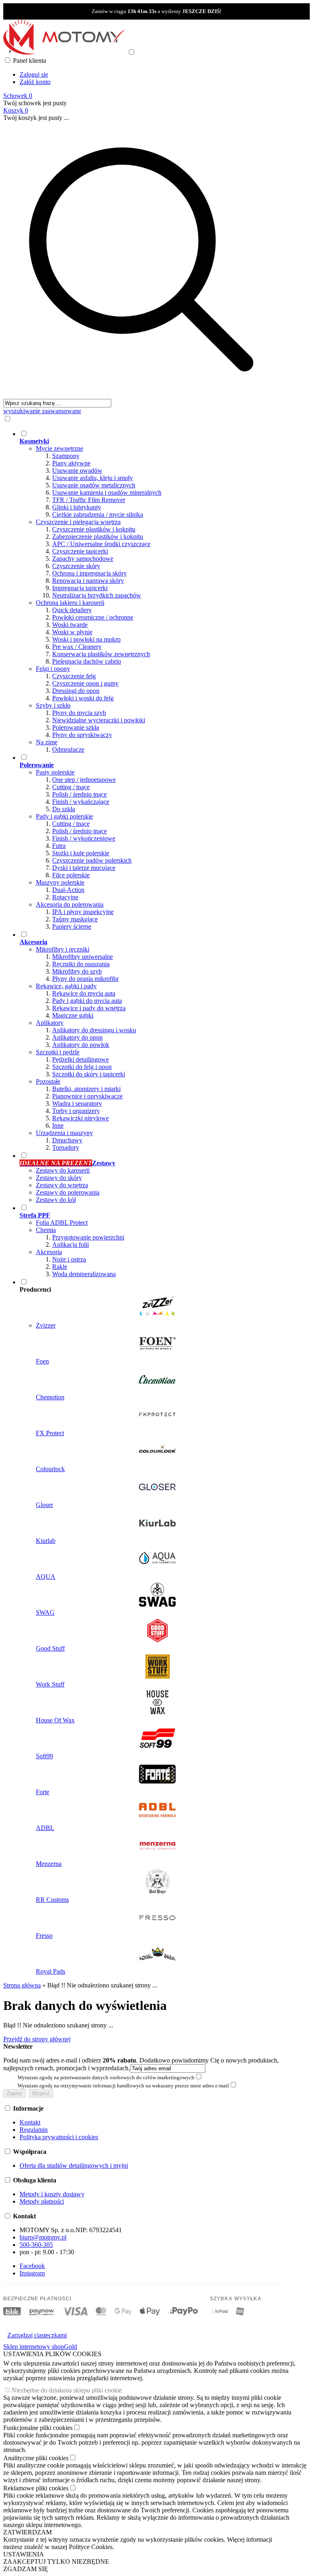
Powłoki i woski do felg (83, 698)
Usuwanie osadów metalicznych (94, 485)
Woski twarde (70, 625)
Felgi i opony (53, 669)
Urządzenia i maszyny (64, 1133)
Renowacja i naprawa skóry (88, 581)
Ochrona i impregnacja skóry (89, 573)
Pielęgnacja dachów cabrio (87, 661)
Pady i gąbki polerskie (64, 816)
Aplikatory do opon (77, 1037)
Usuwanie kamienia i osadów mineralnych (107, 492)
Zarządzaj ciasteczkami (37, 2335)
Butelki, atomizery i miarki (86, 1089)
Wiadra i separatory (77, 1103)
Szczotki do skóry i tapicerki (89, 1074)
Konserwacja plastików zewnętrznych (101, 654)
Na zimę (47, 742)
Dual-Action (68, 890)
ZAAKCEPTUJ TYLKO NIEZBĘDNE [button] (56, 2562)
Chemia (46, 1230)
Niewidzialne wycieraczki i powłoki (99, 720)
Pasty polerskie (55, 772)
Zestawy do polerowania (68, 1192)
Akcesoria (49, 1252)
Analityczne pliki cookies (36, 2458)
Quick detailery (72, 610)
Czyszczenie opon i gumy (85, 683)
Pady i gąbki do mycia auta (87, 1001)
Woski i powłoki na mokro (86, 639)
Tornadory (66, 1147)
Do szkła (64, 809)
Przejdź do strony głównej (37, 2039)
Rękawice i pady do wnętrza (89, 1008)
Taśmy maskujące (75, 919)
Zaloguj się (34, 74)
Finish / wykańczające (81, 802)
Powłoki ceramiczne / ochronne (93, 617)
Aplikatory (50, 1023)
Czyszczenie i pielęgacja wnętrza (78, 522)
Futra (59, 846)
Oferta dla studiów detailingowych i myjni (74, 2165)
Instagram (32, 2273)
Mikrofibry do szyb (77, 971)
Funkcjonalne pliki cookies (38, 2428)
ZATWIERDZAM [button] (28, 2532)
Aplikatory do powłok (81, 1045)
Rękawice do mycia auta (84, 993)
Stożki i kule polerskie (81, 853)
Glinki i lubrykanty (77, 507)
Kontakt (30, 2122)
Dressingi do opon (76, 691)
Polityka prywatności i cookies (59, 2137)
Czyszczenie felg (74, 676)
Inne (58, 1125)
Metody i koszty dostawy (52, 2194)
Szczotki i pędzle (58, 1052)
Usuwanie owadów (77, 470)
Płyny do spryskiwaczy (82, 735)
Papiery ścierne (72, 926)
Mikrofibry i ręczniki (63, 949)
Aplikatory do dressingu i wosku (94, 1030)
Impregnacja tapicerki (80, 588)
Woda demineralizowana (84, 1274)
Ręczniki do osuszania (81, 964)
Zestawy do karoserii (63, 1170)
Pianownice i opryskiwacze (87, 1096)
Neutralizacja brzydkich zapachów (97, 595)
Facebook (32, 2266)
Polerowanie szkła (76, 727)
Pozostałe (48, 1081)
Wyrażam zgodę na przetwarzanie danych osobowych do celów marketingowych (106, 2077)
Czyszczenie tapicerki (80, 551)
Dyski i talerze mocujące (84, 868)
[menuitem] (149, 591)
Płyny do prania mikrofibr (85, 979)
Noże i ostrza (69, 1259)
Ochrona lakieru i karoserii (70, 603)
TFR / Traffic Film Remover (89, 500)
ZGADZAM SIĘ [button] (26, 2569)
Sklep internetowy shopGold (40, 2347)
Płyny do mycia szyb (79, 713)
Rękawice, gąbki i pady (66, 986)
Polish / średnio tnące (79, 794)
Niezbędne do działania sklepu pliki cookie (67, 2390)
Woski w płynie (72, 632)
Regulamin (34, 2130)
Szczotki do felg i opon (82, 1067)
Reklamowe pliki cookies (36, 2488)
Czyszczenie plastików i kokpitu (94, 529)
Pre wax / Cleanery (77, 647)
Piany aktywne (71, 463)
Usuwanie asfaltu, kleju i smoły (93, 478)
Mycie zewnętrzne (60, 448)
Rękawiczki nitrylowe (80, 1118)
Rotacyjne (65, 897)
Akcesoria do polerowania (70, 904)
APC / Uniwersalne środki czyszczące (101, 544)
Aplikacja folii (71, 1245)
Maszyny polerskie (60, 882)
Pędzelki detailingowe (80, 1059)
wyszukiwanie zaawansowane (42, 411)
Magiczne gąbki (73, 1015)
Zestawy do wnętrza (62, 1185)
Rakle (60, 1267)
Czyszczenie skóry (76, 566)
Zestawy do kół (56, 1200)
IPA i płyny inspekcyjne (83, 912)
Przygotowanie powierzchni (88, 1237)
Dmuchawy (67, 1140)
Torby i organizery (76, 1111)
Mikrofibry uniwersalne (83, 957)
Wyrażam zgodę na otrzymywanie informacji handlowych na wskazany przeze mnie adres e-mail (123, 2086)
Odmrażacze (68, 749)
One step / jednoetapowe (84, 780)
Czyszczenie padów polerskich (92, 860)
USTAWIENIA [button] (24, 2554)
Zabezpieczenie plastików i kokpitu (98, 537)
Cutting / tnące (71, 787)
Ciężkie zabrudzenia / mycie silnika (98, 515)
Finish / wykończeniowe (84, 838)
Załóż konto (35, 82)
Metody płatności (42, 2201)
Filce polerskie (71, 875)
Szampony (66, 456)
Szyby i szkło (53, 705)
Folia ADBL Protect (62, 1223)
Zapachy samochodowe (83, 559)
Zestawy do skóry (59, 1178)
